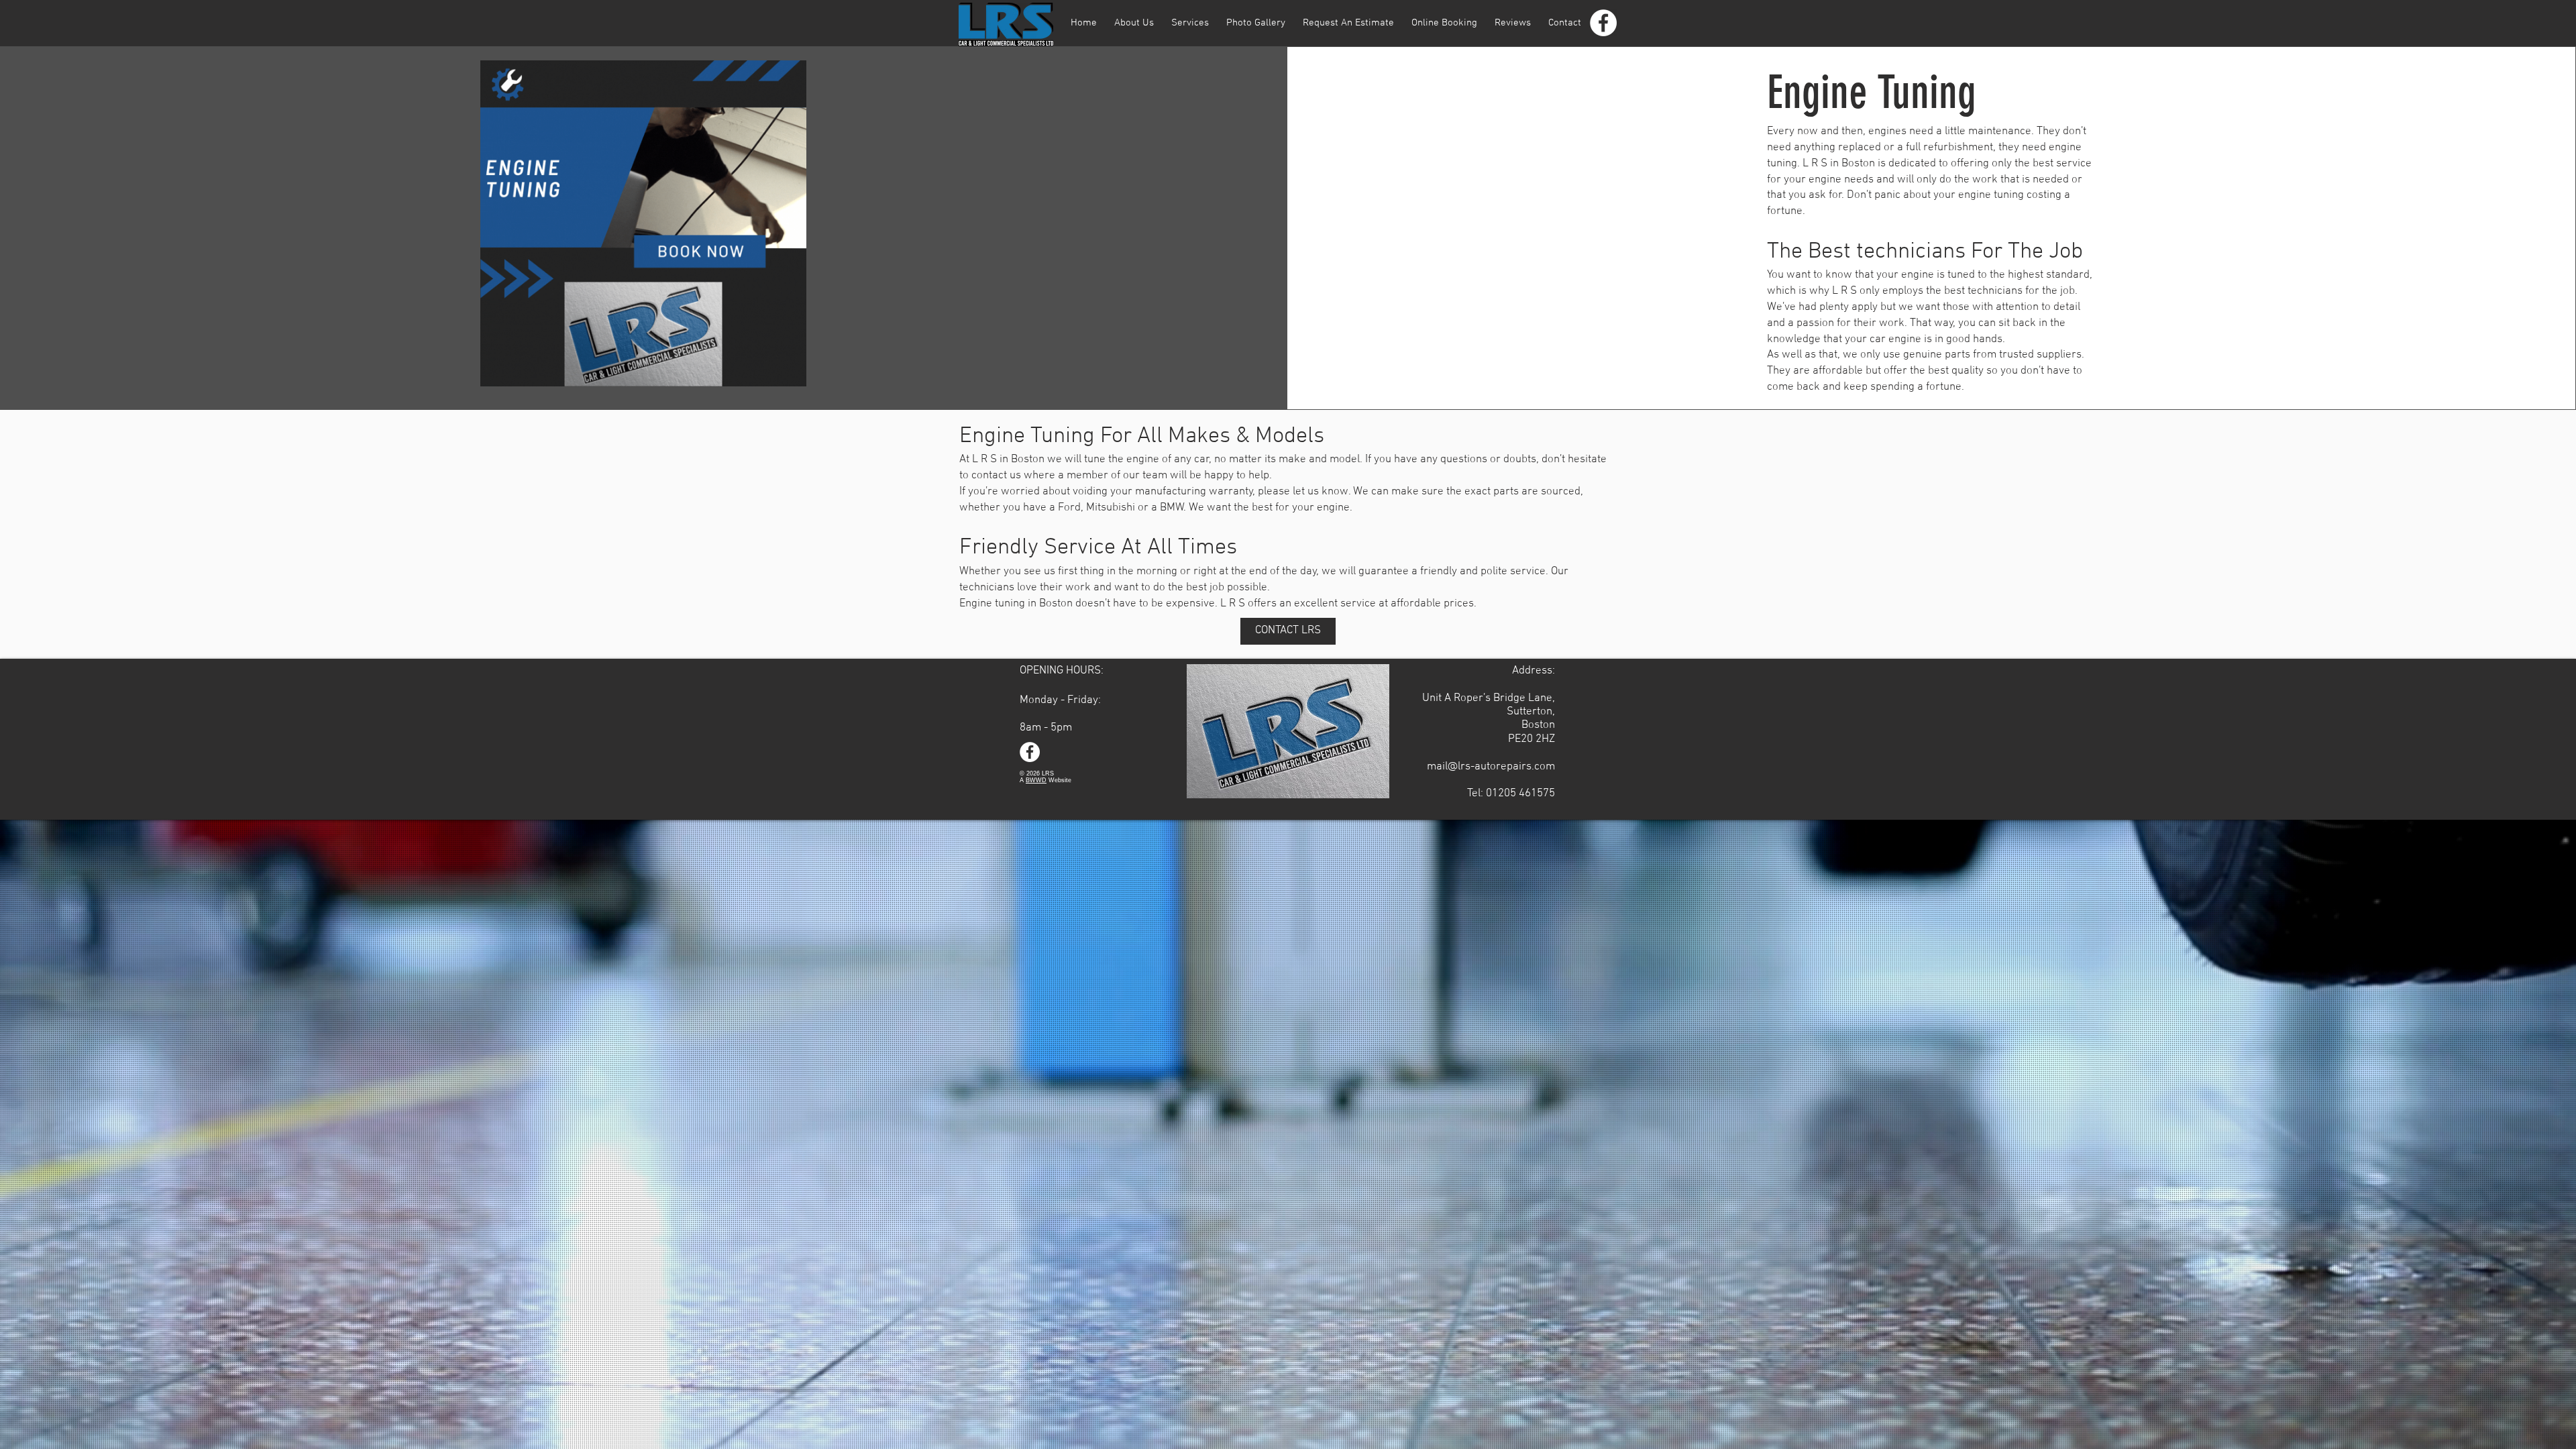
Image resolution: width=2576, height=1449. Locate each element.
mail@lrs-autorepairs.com (1491, 767)
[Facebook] (1030, 752)
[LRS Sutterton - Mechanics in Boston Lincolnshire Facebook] (1603, 23)
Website (1059, 780)
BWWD (1036, 780)
